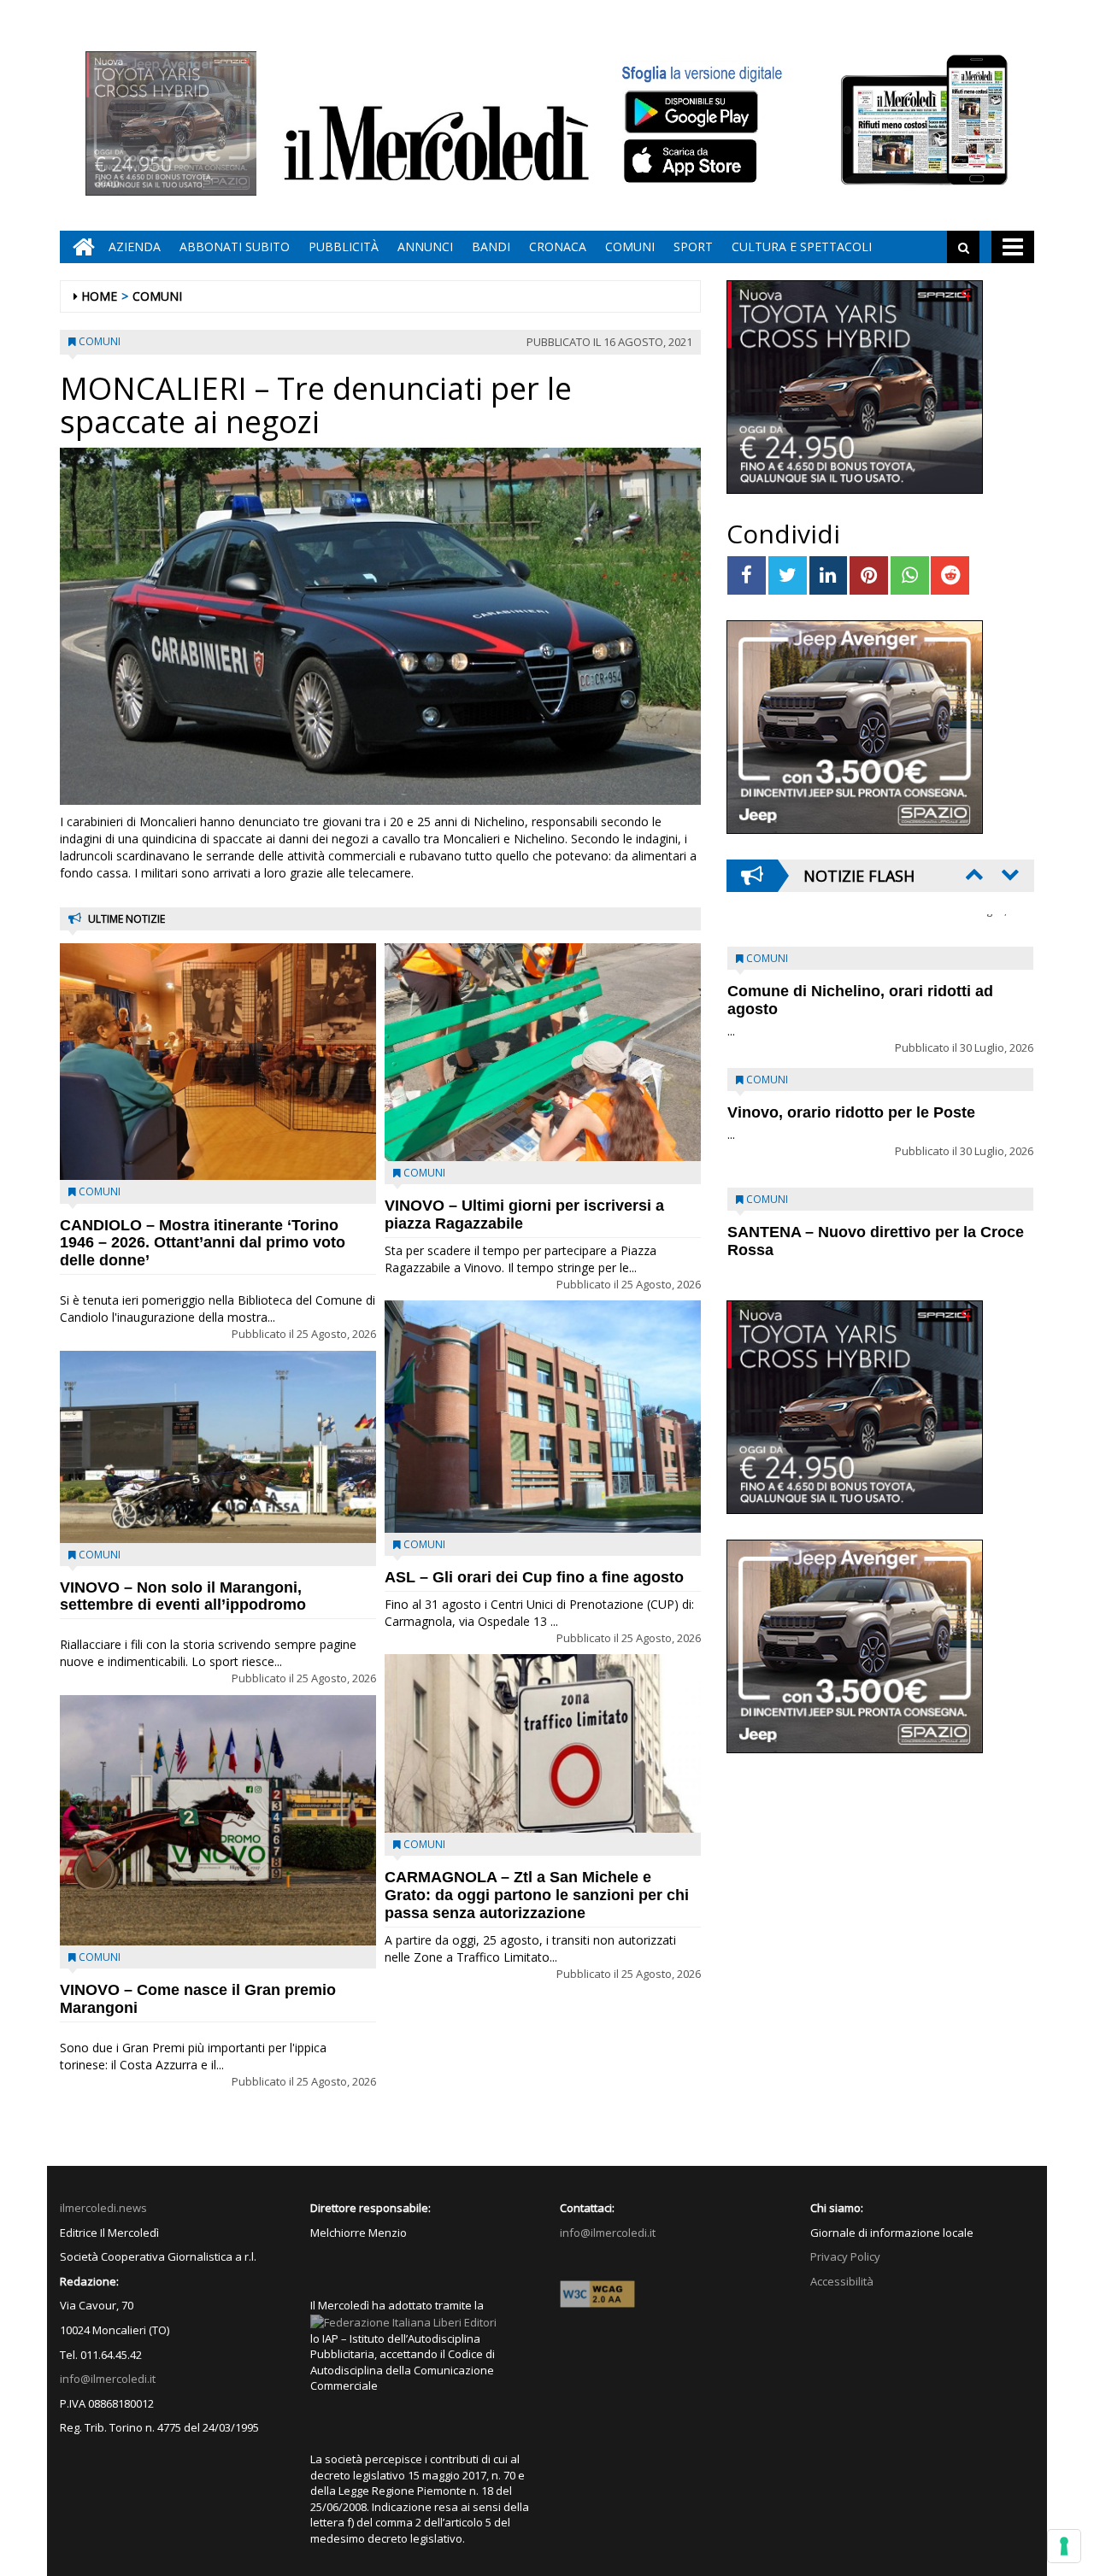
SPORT (693, 246)
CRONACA (558, 246)
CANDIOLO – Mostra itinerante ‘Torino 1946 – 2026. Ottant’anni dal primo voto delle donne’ (203, 1243)
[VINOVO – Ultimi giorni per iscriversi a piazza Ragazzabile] (543, 1052)
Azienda (135, 246)
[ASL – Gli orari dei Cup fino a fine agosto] (543, 1417)
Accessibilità (842, 2281)
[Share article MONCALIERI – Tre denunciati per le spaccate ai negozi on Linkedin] (829, 575)
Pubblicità (344, 246)
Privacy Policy (845, 2256)
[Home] (79, 247)
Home (99, 296)
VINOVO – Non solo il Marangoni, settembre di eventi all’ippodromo (183, 1596)
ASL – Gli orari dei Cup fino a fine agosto (534, 1577)
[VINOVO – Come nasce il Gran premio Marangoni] (218, 1820)
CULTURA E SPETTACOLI (802, 246)
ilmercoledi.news (103, 2208)
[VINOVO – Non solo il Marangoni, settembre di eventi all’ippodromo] (218, 1447)
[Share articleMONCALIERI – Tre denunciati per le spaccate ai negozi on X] (788, 575)
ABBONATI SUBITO (235, 246)
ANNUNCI (425, 246)
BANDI (491, 246)
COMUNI (630, 246)
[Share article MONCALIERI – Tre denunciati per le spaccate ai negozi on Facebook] (747, 575)
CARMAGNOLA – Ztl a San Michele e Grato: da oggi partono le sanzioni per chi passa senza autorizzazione (537, 1895)
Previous (973, 874)
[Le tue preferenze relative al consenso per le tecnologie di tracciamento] (1064, 2546)
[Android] (691, 111)
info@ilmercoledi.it (108, 2379)
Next (1009, 874)
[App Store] (693, 161)
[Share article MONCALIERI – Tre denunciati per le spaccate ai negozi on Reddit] (950, 575)
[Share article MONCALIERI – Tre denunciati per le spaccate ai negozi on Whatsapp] (910, 575)
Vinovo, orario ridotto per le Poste (851, 959)
